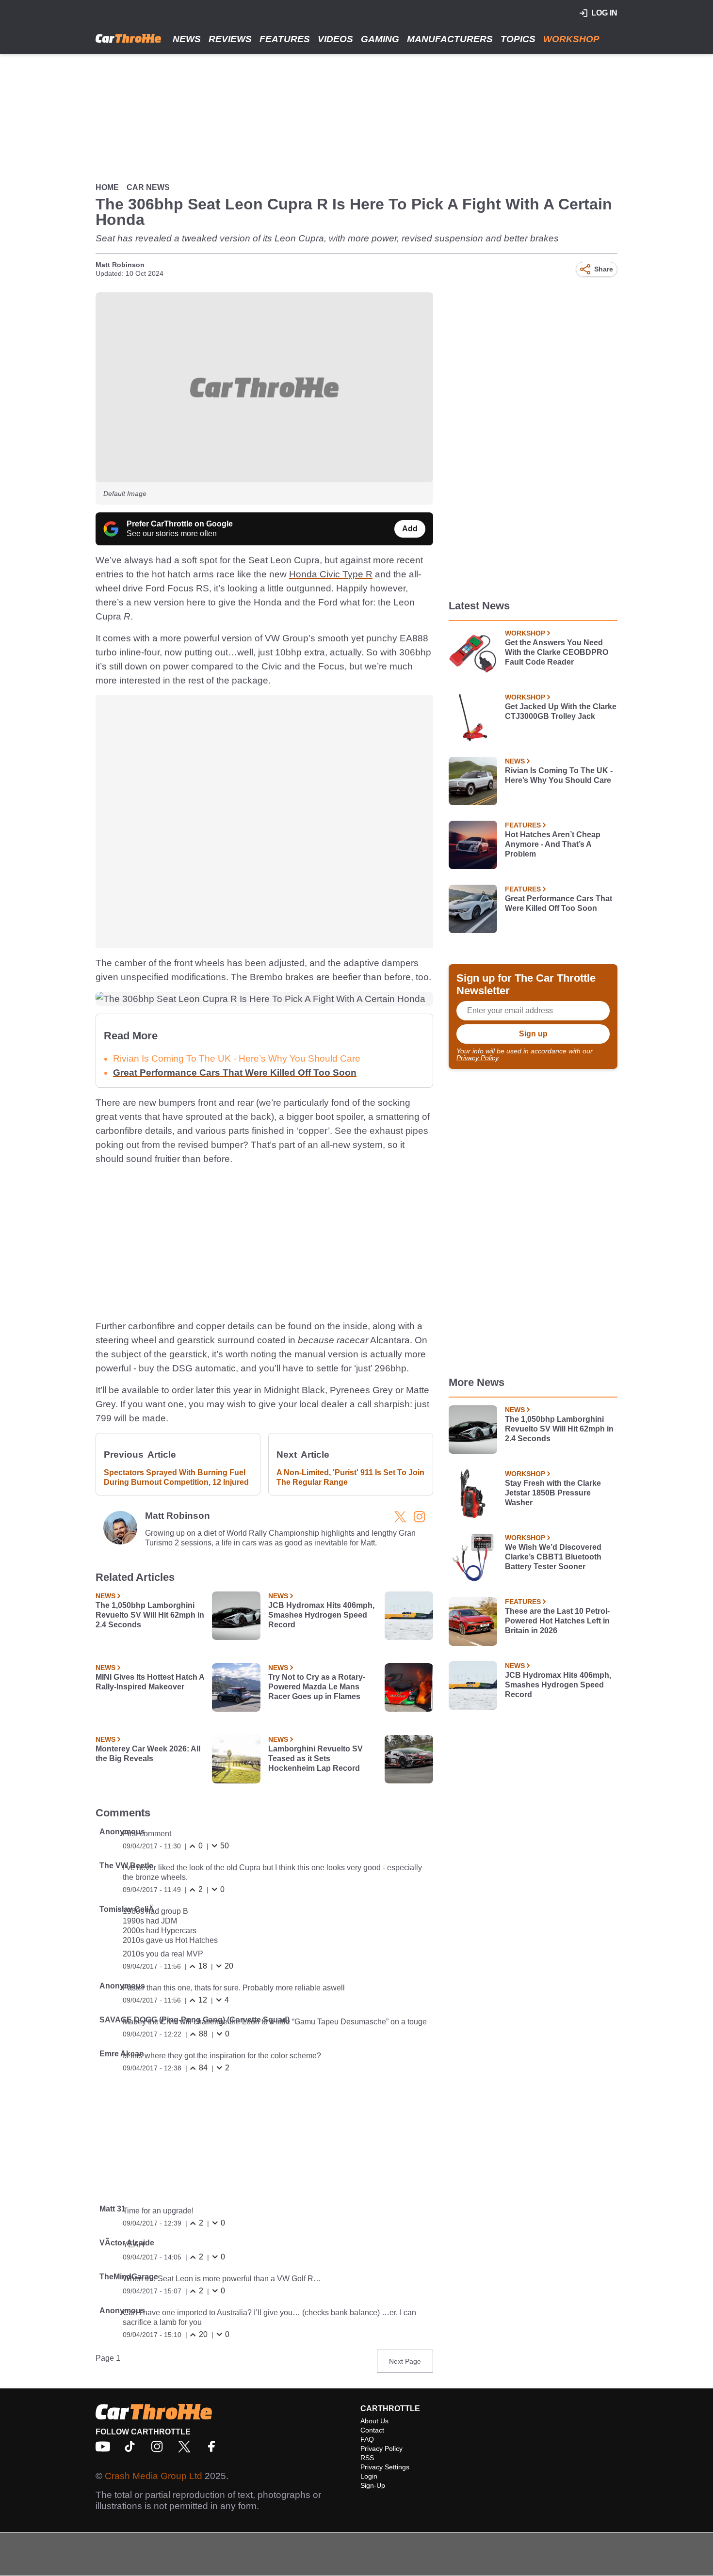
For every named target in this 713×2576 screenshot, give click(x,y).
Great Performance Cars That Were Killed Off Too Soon (235, 1073)
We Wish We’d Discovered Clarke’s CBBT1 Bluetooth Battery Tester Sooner (553, 1557)
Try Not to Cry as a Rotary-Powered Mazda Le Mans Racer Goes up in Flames (317, 1687)
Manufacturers (450, 39)
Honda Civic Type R (331, 574)
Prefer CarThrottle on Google (180, 524)
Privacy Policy (477, 1058)
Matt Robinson (120, 265)
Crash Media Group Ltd (154, 2476)
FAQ (367, 2439)
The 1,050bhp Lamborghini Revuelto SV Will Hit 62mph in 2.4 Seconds (150, 1615)
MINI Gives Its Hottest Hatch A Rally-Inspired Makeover (150, 1682)
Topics (518, 39)
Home (107, 187)
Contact (372, 2430)
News (187, 39)
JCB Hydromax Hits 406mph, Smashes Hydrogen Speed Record (321, 1615)
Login (369, 2476)
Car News (148, 187)
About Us (374, 2421)
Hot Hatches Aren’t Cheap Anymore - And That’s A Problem (553, 844)
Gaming (380, 39)
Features (285, 39)
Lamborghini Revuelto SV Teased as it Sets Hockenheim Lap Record (316, 1758)
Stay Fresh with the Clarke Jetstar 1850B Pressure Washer (553, 1493)
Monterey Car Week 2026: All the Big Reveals (148, 1754)
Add (410, 529)
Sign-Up (373, 2485)
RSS (367, 2458)
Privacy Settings (385, 2467)
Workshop (571, 39)
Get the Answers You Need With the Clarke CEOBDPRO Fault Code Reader (557, 652)
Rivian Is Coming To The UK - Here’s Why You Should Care (559, 775)
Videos (335, 39)
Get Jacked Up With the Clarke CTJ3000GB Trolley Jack (561, 711)
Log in (604, 13)
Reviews (230, 39)
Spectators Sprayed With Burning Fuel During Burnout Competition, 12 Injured (176, 1477)
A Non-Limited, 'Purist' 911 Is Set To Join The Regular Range (350, 1477)
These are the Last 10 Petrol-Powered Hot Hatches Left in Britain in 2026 (557, 1621)
